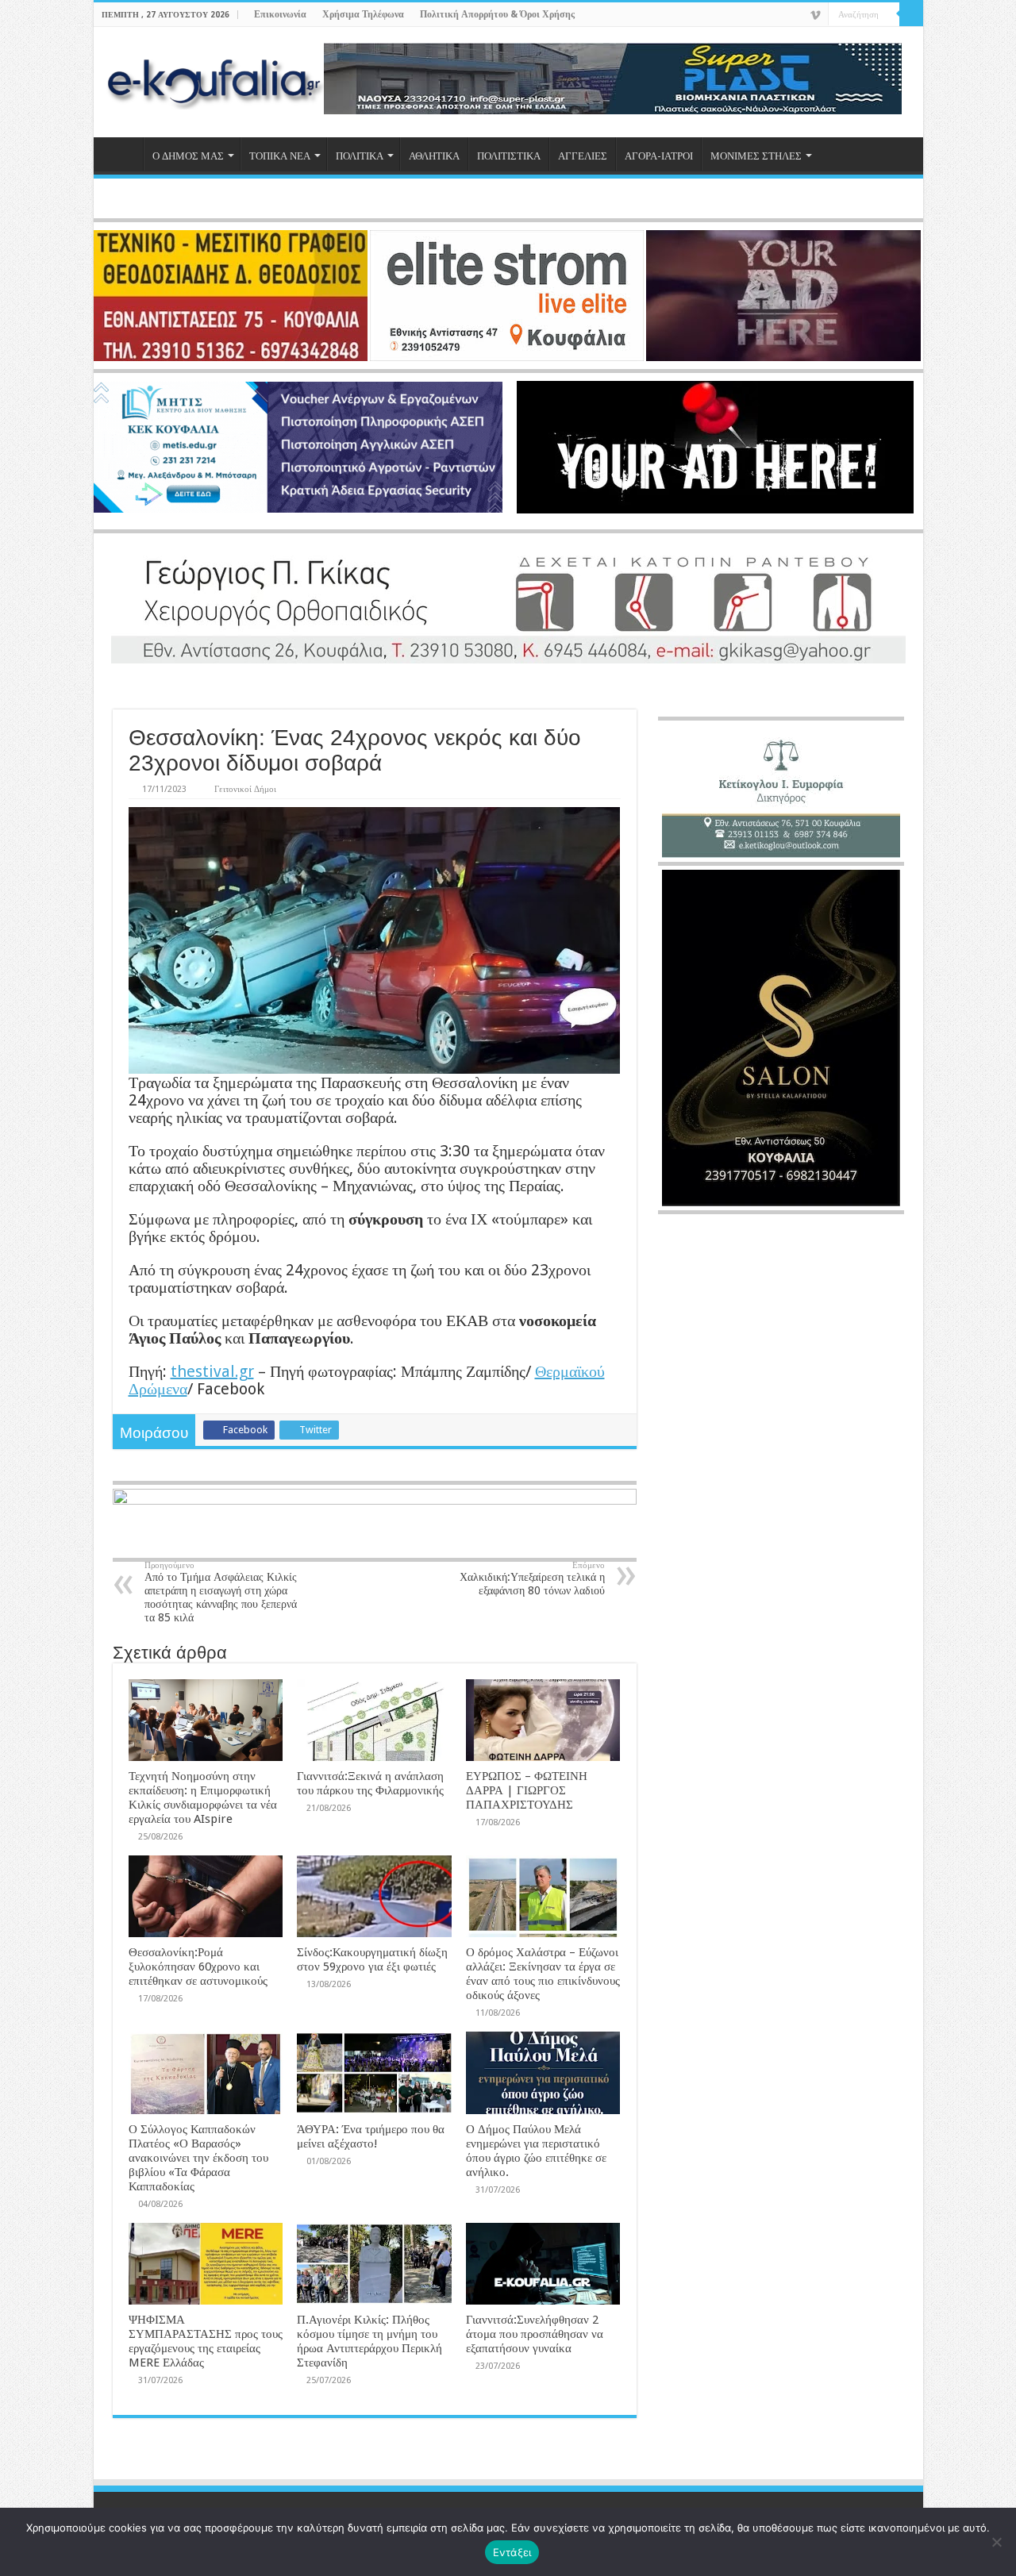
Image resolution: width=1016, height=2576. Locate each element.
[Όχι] (996, 2542)
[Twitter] (785, 16)
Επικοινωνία (280, 14)
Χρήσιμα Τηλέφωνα (363, 14)
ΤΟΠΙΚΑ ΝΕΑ (280, 156)
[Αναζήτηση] (911, 14)
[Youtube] (800, 16)
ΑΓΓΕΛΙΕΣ (583, 156)
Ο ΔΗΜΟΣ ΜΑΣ (188, 156)
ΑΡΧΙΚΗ (122, 154)
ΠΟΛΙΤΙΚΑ (360, 156)
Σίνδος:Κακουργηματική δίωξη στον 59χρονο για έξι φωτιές (372, 1959)
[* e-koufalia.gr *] (215, 79)
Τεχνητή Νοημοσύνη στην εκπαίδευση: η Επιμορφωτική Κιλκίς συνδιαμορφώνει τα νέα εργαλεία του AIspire (203, 1797)
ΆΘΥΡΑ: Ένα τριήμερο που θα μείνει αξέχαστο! (371, 2136)
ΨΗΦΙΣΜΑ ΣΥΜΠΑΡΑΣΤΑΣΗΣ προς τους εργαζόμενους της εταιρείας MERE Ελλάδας (206, 2341)
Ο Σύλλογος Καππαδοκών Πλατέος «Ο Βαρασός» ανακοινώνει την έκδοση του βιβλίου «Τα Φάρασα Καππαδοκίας (198, 2158)
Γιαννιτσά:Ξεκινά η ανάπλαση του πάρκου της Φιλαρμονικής (370, 1783)
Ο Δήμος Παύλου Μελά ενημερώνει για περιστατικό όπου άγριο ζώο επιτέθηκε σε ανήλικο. (536, 2151)
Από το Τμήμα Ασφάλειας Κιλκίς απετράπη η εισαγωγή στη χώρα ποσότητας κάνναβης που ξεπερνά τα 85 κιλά (221, 1592)
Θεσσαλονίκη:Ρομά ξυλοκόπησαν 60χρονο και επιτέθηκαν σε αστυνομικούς (198, 1967)
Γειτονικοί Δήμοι (245, 789)
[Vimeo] (816, 15)
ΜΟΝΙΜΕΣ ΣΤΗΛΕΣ (756, 156)
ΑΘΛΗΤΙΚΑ (434, 156)
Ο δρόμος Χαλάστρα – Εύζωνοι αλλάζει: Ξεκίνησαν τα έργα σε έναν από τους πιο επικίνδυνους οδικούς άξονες (543, 1974)
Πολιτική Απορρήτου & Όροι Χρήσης (497, 14)
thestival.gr (212, 1371)
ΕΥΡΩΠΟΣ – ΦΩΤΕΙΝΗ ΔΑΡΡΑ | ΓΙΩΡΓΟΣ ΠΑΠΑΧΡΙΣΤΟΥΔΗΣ (527, 1790)
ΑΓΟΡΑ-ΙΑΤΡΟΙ (659, 156)
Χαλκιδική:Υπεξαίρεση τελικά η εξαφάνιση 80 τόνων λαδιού (532, 1578)
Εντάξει (512, 2552)
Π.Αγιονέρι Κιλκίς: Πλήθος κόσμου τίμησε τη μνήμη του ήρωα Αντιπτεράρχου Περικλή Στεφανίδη (369, 2341)
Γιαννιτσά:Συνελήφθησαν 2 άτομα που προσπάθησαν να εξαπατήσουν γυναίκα (535, 2334)
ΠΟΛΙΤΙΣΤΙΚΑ (509, 156)
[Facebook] (770, 16)
